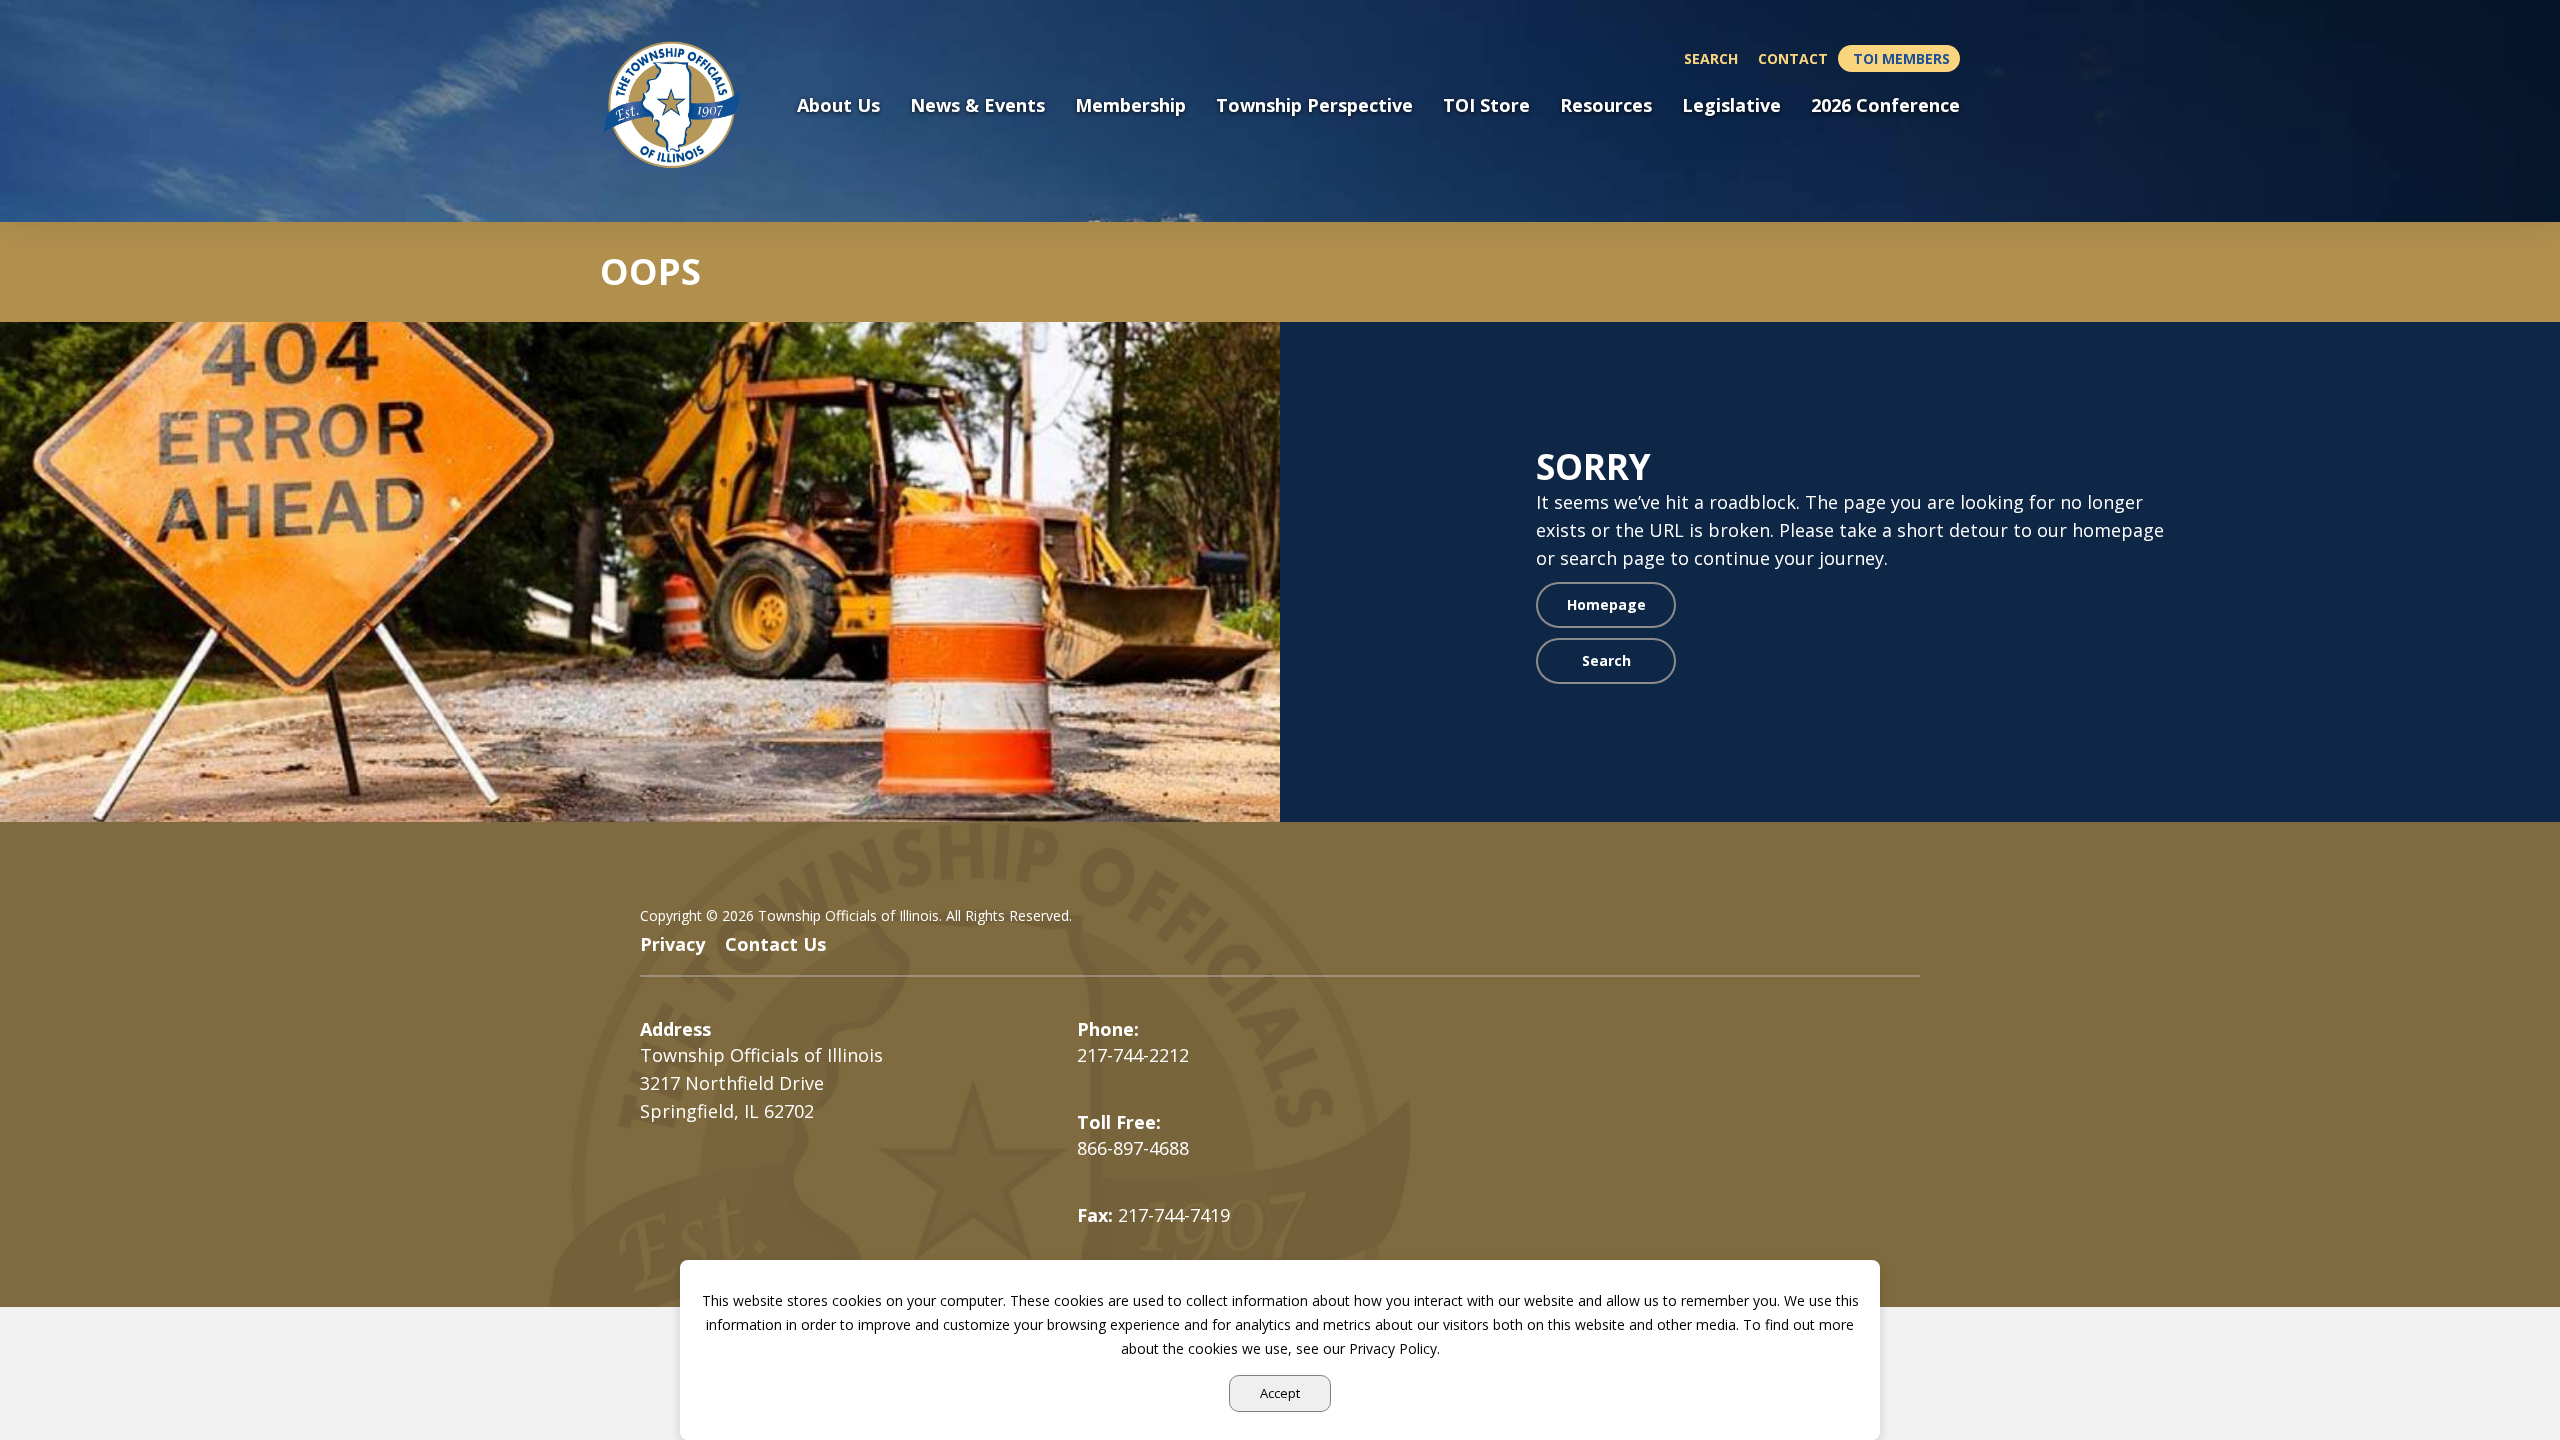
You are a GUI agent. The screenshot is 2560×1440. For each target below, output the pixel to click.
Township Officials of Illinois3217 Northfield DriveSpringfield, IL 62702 (761, 1083)
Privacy (672, 944)
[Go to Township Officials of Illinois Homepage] (683, 105)
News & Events (977, 106)
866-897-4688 (1133, 1148)
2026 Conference (1885, 106)
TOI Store (1486, 106)
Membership (1130, 106)
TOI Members (1901, 58)
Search (1711, 58)
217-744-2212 (1133, 1055)
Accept (1280, 1393)
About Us (838, 106)
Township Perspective (1314, 106)
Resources (1606, 106)
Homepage (1606, 604)
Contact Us (775, 944)
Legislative (1731, 106)
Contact (1793, 58)
